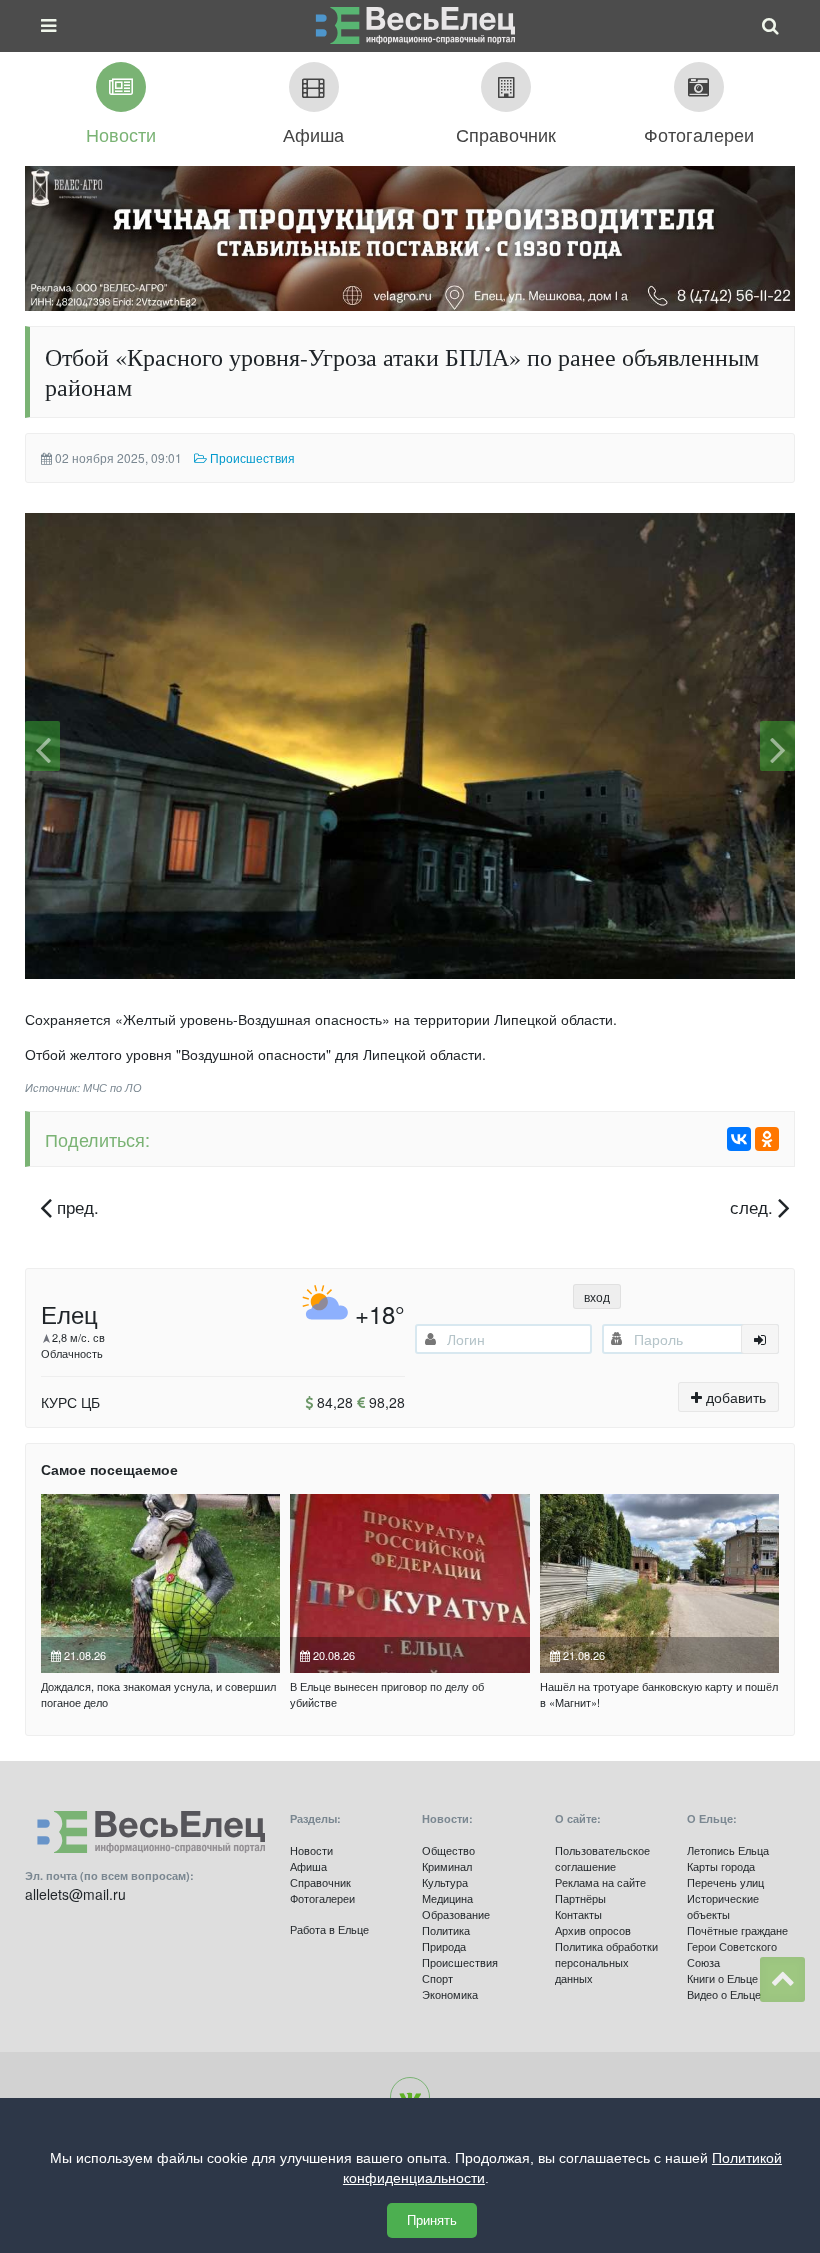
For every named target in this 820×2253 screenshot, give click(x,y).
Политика (446, 1930)
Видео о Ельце (724, 1994)
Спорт (437, 1978)
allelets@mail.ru (75, 1894)
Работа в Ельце (329, 1929)
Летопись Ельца (728, 1850)
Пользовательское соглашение (602, 1858)
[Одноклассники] (767, 1139)
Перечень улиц (725, 1882)
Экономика (450, 1994)
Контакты (578, 1914)
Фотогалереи (322, 1898)
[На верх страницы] (782, 1979)
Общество (448, 1850)
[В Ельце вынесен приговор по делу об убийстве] (409, 1583)
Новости (311, 1850)
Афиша (308, 1866)
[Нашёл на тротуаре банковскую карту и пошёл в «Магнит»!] (659, 1583)
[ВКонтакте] (739, 1139)
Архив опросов (593, 1930)
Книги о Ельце (722, 1978)
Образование (456, 1914)
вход (597, 1296)
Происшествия (460, 1962)
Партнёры (580, 1898)
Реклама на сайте (600, 1882)
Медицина (447, 1898)
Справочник (320, 1882)
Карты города (721, 1866)
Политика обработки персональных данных (606, 1962)
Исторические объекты (723, 1906)
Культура (445, 1882)
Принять (432, 2220)
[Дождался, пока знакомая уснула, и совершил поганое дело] (160, 1583)
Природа (444, 1946)
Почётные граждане (737, 1930)
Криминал (447, 1866)
